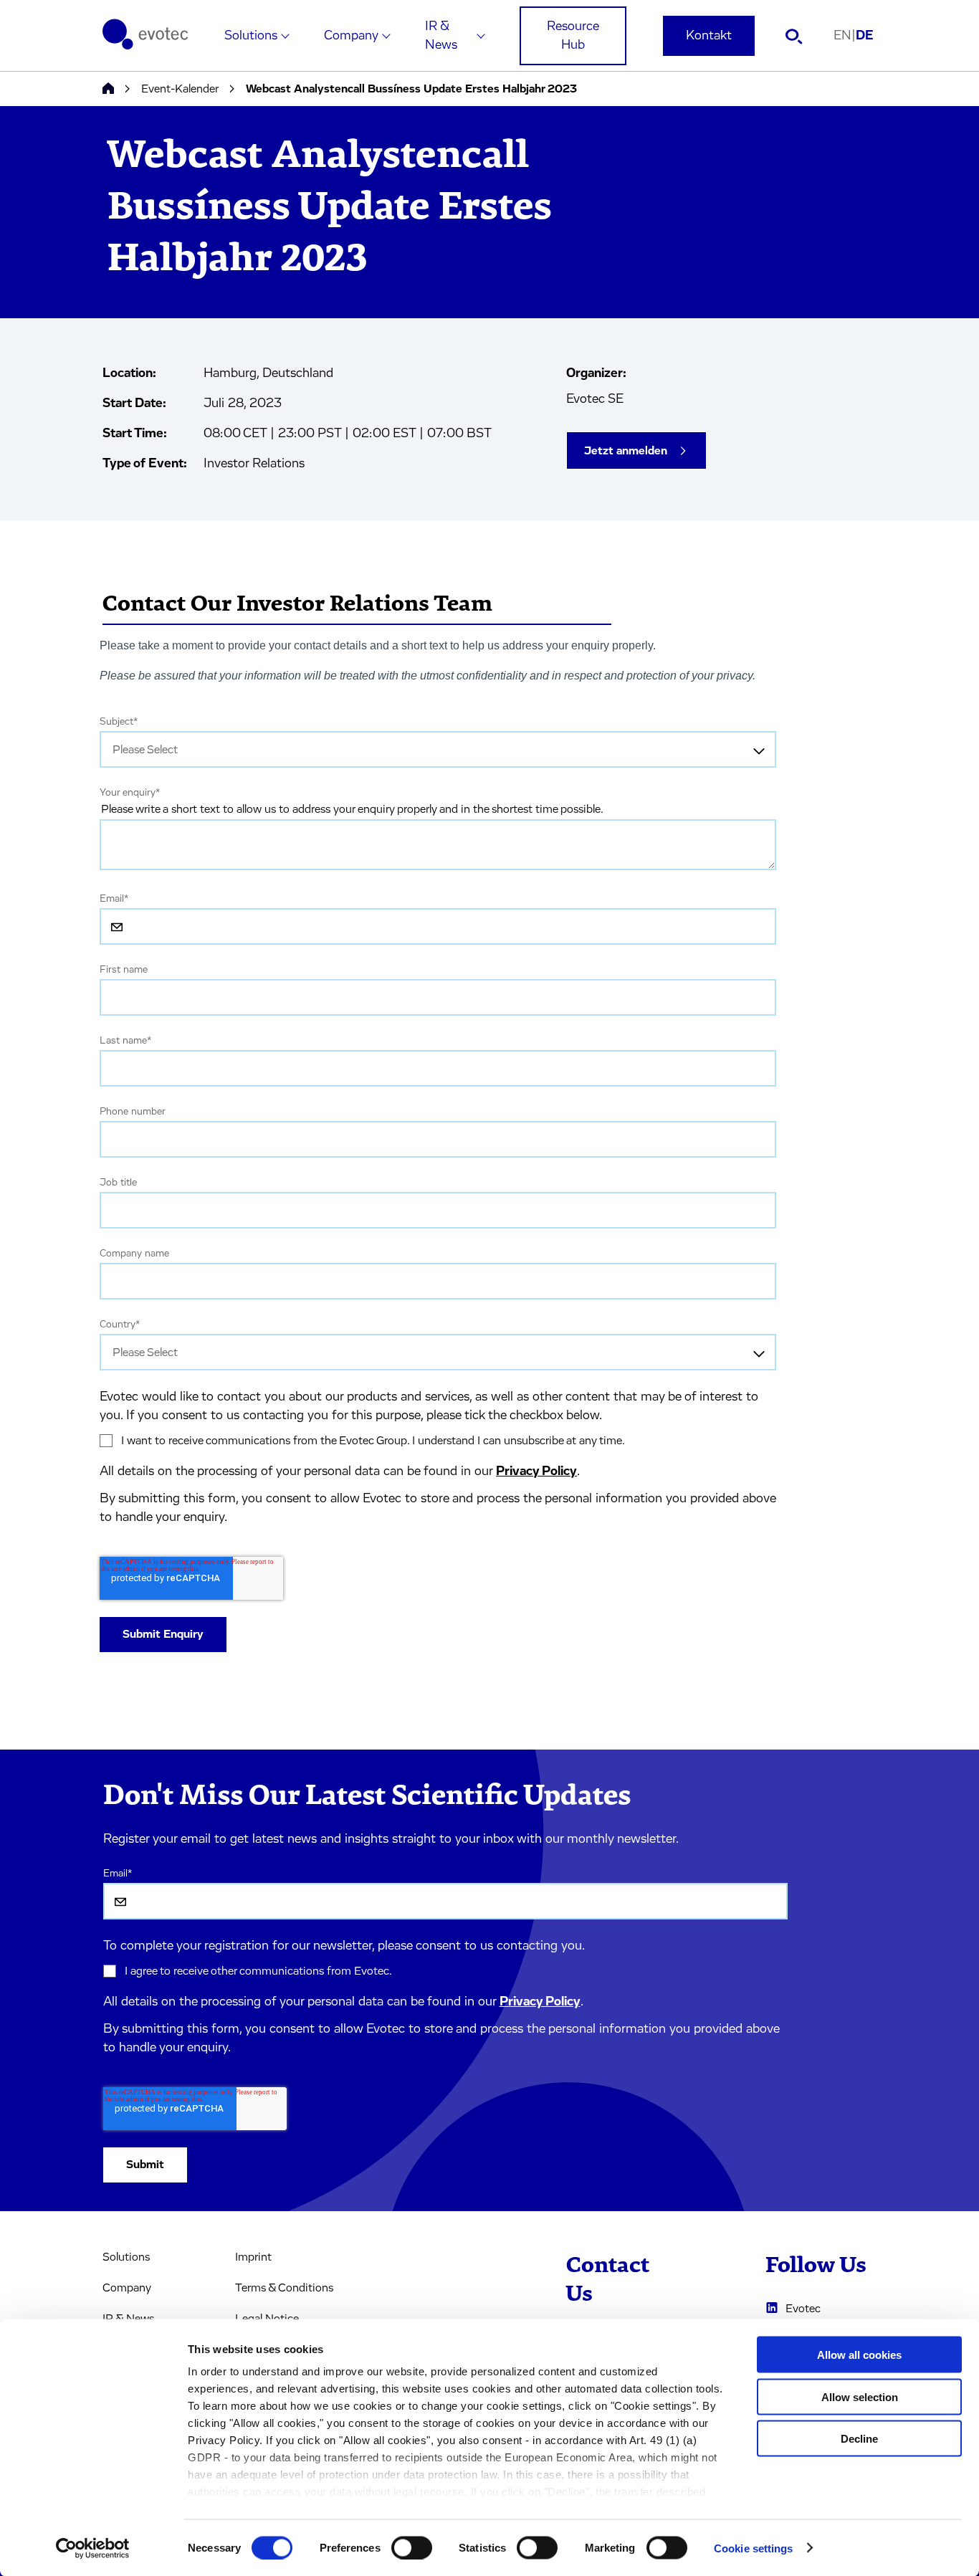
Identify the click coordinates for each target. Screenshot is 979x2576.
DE (865, 36)
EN (845, 36)
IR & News (441, 36)
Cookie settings (754, 2548)
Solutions (251, 36)
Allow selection (860, 2396)
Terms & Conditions (284, 2288)
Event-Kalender (180, 89)
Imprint (253, 2257)
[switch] (412, 2547)
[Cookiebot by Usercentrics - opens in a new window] (93, 2548)
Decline (859, 2439)
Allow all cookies (859, 2355)
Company (351, 36)
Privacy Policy (536, 1471)
